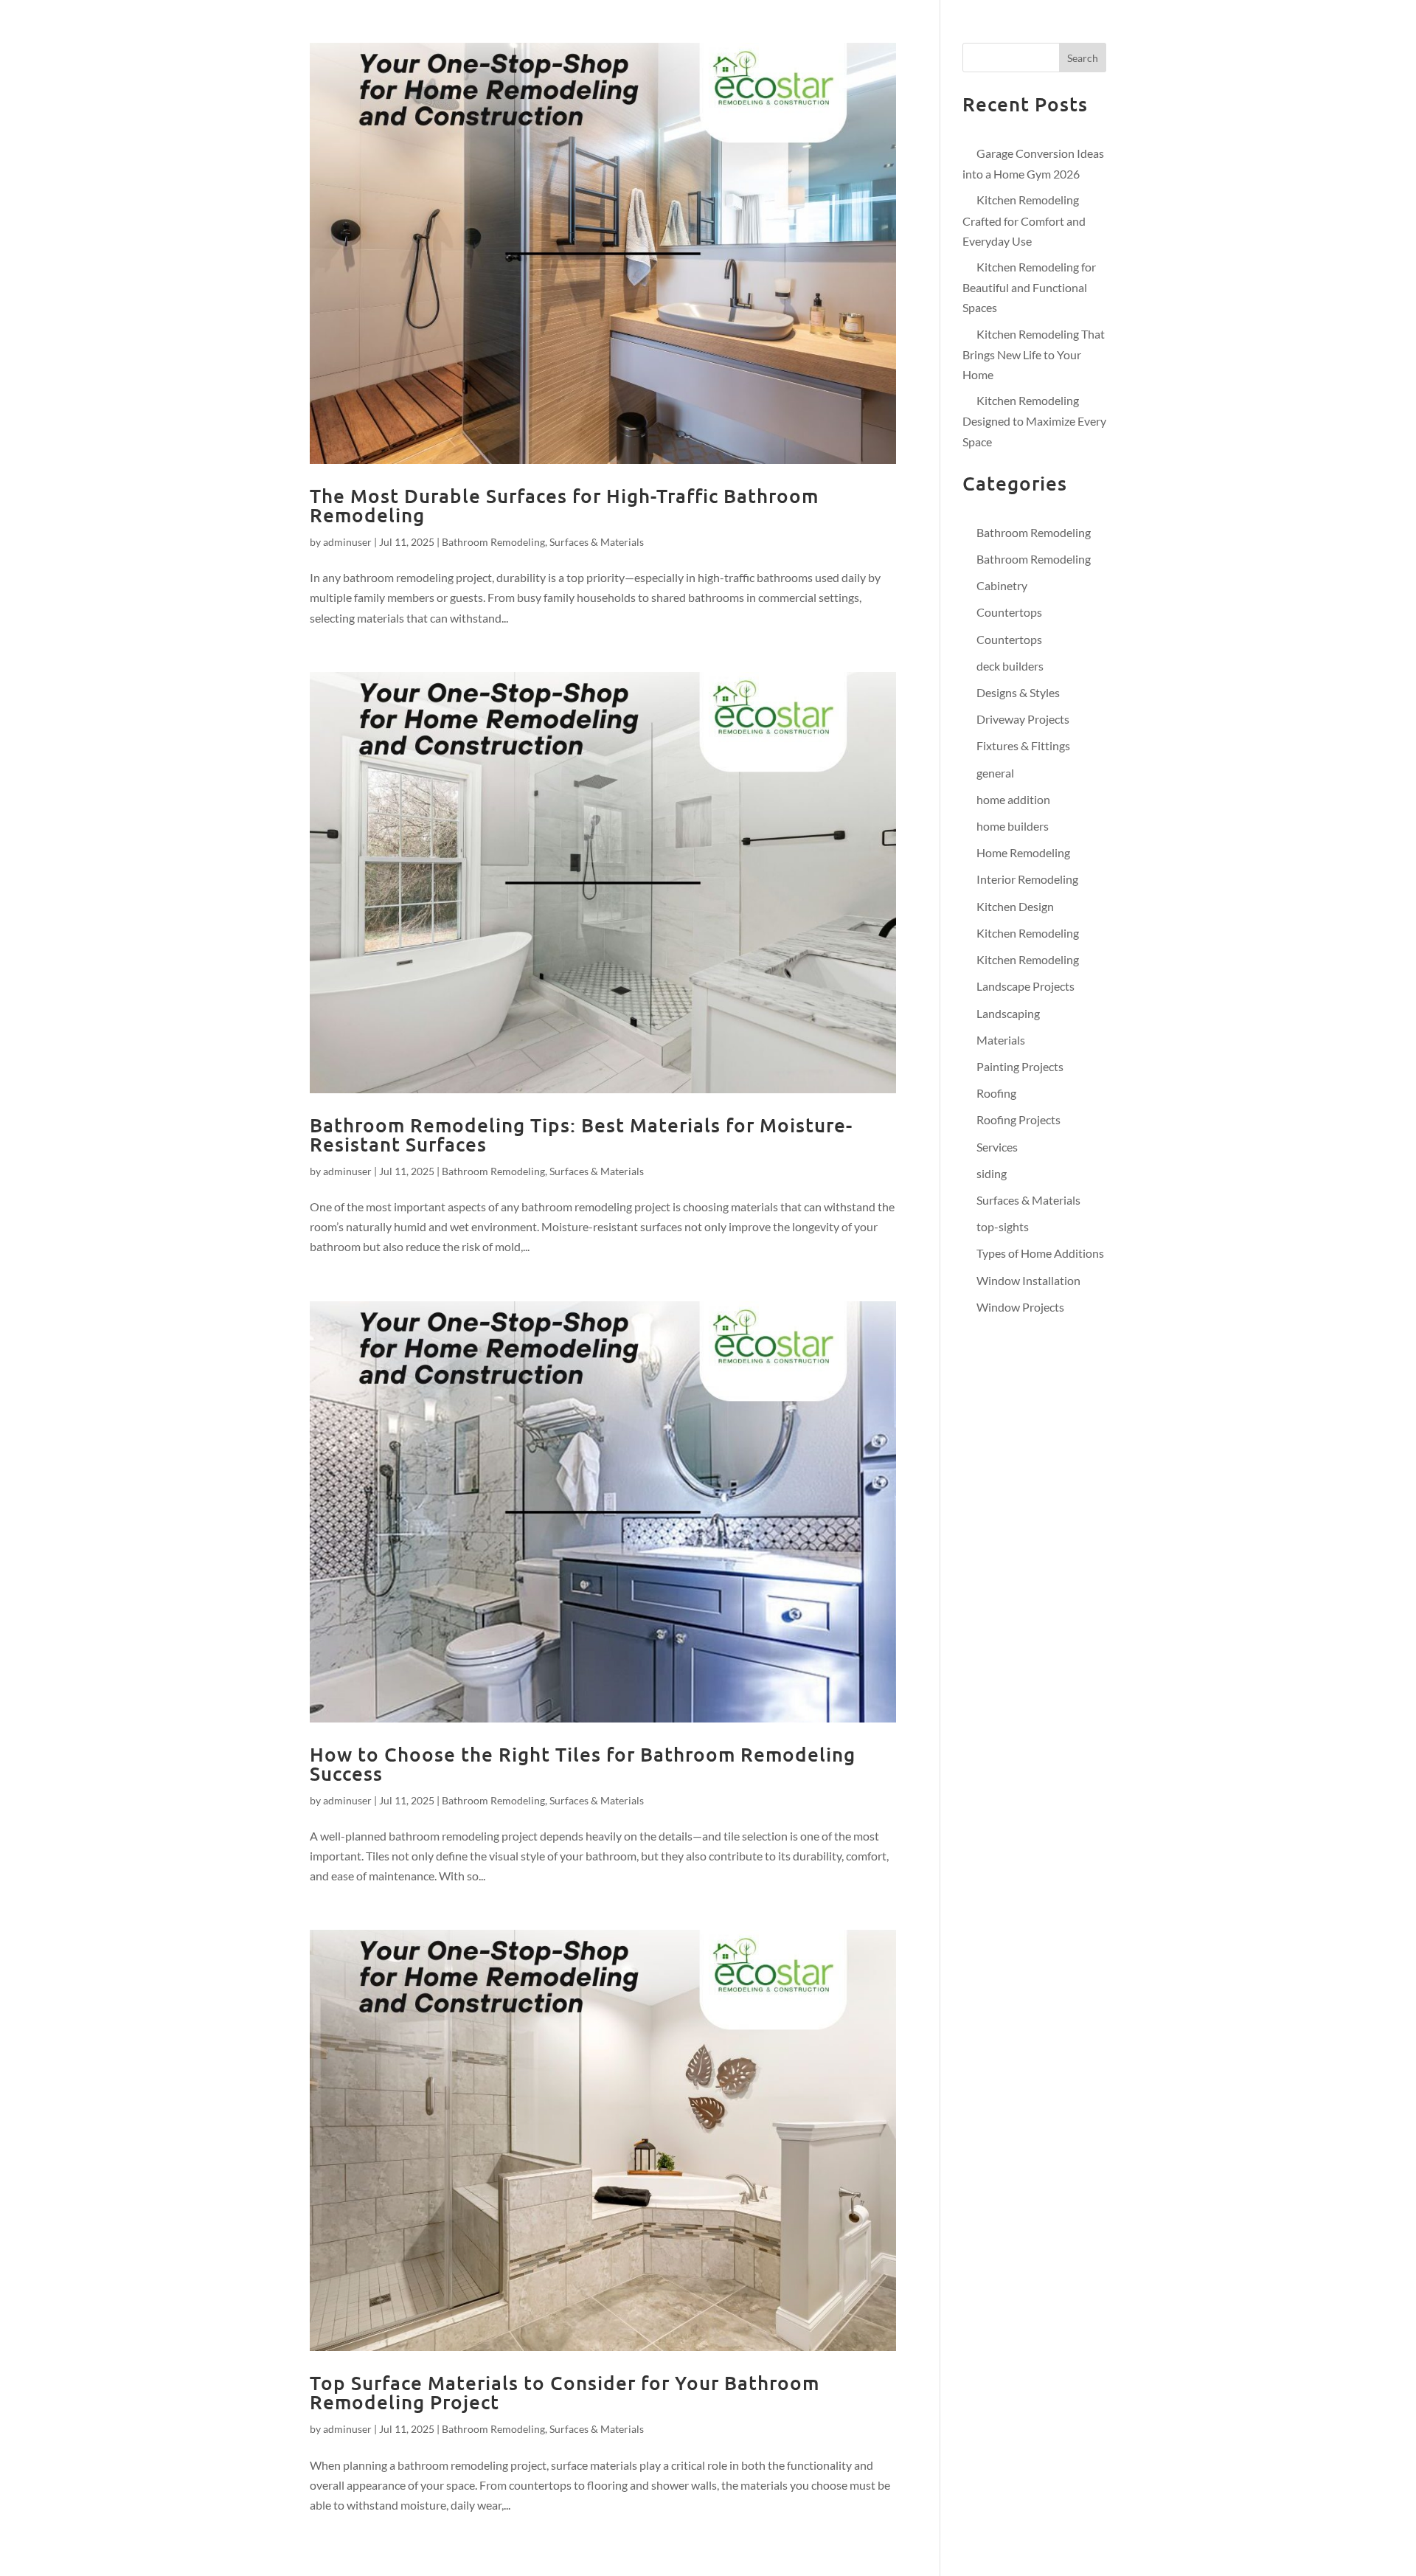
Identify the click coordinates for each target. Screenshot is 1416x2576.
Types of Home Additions (1040, 1253)
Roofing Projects (1018, 1119)
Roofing (996, 1093)
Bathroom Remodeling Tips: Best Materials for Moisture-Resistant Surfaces (581, 1134)
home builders (1013, 826)
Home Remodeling (1023, 852)
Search (1083, 58)
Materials (1001, 1040)
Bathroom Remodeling (493, 542)
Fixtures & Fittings (1023, 745)
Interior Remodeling (1027, 879)
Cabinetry (1002, 585)
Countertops (1009, 612)
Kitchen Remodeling (1028, 933)
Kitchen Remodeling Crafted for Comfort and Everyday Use (1024, 220)
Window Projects (1020, 1307)
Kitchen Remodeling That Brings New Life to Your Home (1034, 354)
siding (992, 1173)
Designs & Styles (1018, 692)
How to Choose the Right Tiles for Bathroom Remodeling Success (583, 1763)
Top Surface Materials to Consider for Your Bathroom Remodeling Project (565, 2392)
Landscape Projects (1025, 986)
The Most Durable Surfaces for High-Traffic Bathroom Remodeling (564, 505)
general (995, 773)
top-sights (1003, 1226)
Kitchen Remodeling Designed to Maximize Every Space (1034, 420)
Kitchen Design (1015, 906)
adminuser (347, 542)
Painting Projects (1020, 1066)
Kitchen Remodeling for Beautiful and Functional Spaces (1029, 287)
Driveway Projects (1023, 719)
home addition (1013, 799)
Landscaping (1008, 1013)
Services (997, 1147)
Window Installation (1028, 1280)
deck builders (1010, 666)
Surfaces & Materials (597, 542)
